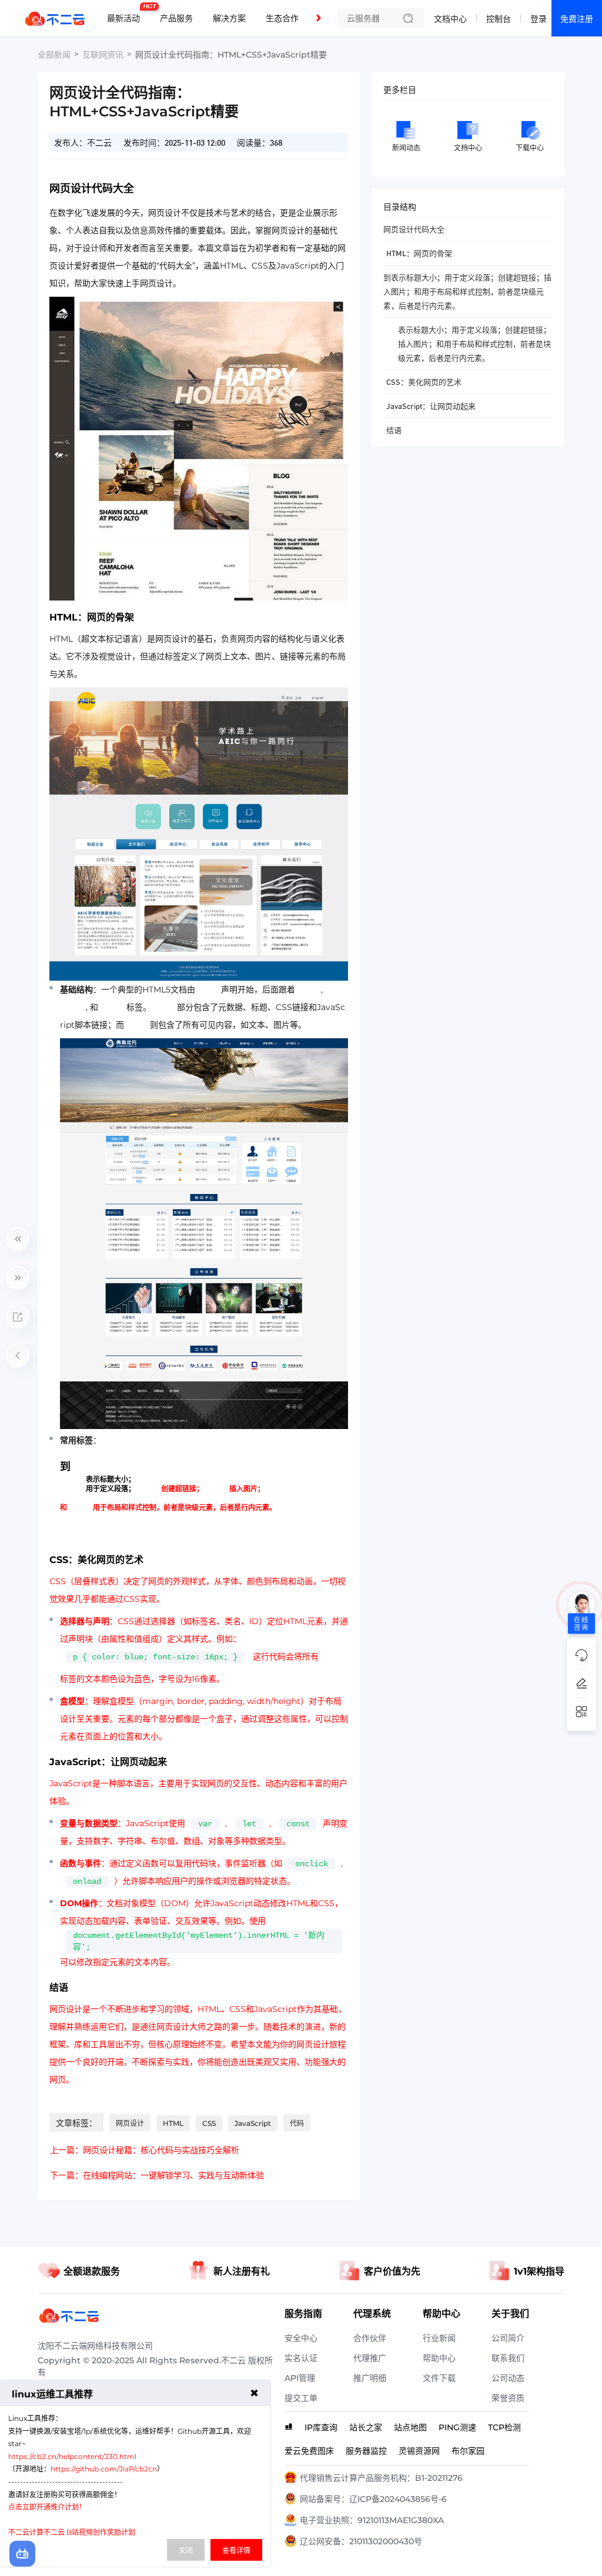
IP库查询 (321, 2427)
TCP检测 (504, 2427)
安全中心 (301, 2338)
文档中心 (450, 19)
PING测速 (457, 2427)
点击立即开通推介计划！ (47, 2507)
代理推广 (370, 2358)
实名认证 (301, 2358)
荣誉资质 (508, 2398)
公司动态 (508, 2378)
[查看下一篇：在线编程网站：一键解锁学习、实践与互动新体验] (18, 1278)
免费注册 (577, 19)
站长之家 (366, 2427)
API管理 (300, 2378)
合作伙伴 (370, 2338)
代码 (297, 2123)
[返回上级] (18, 1356)
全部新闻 (54, 55)
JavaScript (253, 2123)
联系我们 (508, 2358)
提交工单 (301, 2398)
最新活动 (126, 14)
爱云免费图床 (309, 2451)
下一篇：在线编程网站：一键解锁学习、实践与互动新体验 (157, 2175)
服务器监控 (366, 2451)
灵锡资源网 (419, 2451)
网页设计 (130, 2123)
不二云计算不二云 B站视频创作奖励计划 (72, 2532)
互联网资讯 (103, 55)
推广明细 (370, 2378)
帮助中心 (439, 2358)
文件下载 (439, 2378)
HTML (173, 2123)
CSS (209, 2123)
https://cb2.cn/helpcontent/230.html (72, 2456)
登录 (539, 19)
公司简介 (508, 2338)
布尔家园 (468, 2451)
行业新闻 (439, 2338)
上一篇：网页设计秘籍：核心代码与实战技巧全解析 (145, 2150)
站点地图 (410, 2427)
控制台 (499, 19)
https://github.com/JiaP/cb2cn (104, 2469)
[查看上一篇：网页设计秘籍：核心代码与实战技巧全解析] (18, 1239)
